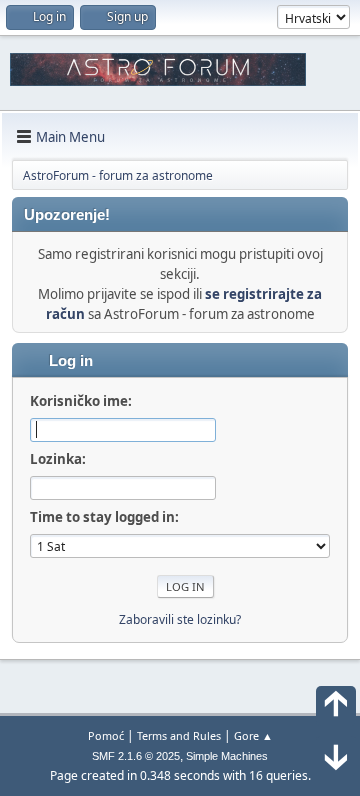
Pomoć (106, 735)
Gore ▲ (253, 735)
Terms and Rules (179, 735)
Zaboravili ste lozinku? (180, 619)
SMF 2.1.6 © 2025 (136, 756)
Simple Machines (227, 756)
